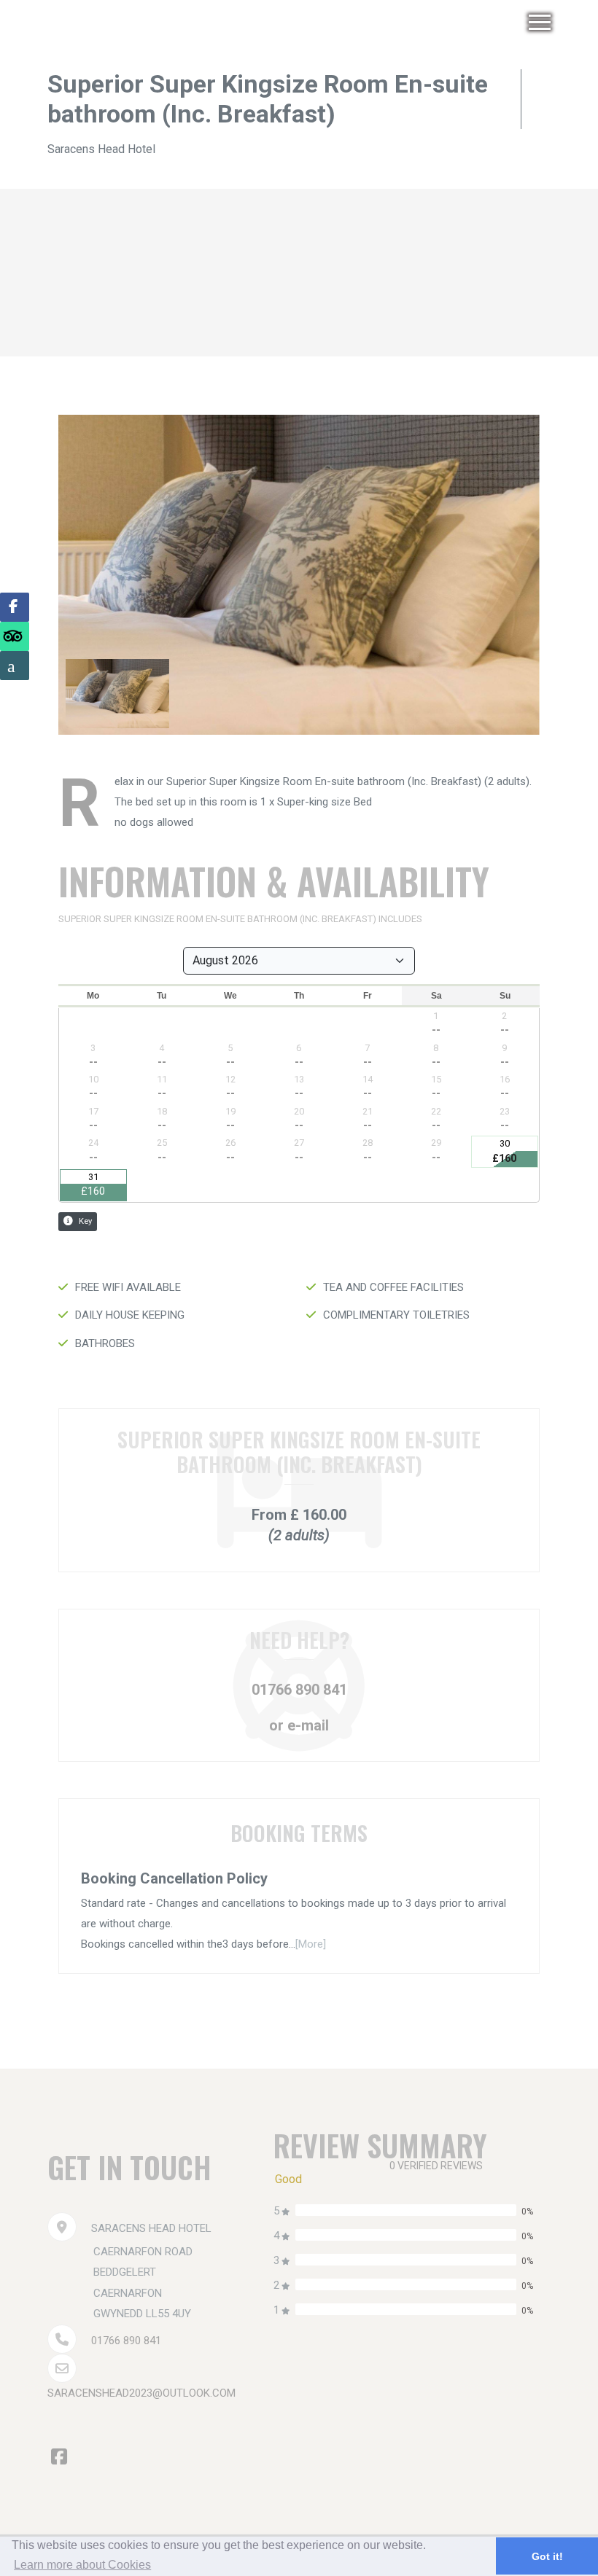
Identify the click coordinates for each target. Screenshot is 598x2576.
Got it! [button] (547, 2556)
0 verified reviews (436, 2166)
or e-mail (299, 1725)
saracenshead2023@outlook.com (141, 2393)
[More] (311, 1944)
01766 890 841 (299, 1690)
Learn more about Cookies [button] (82, 2565)
